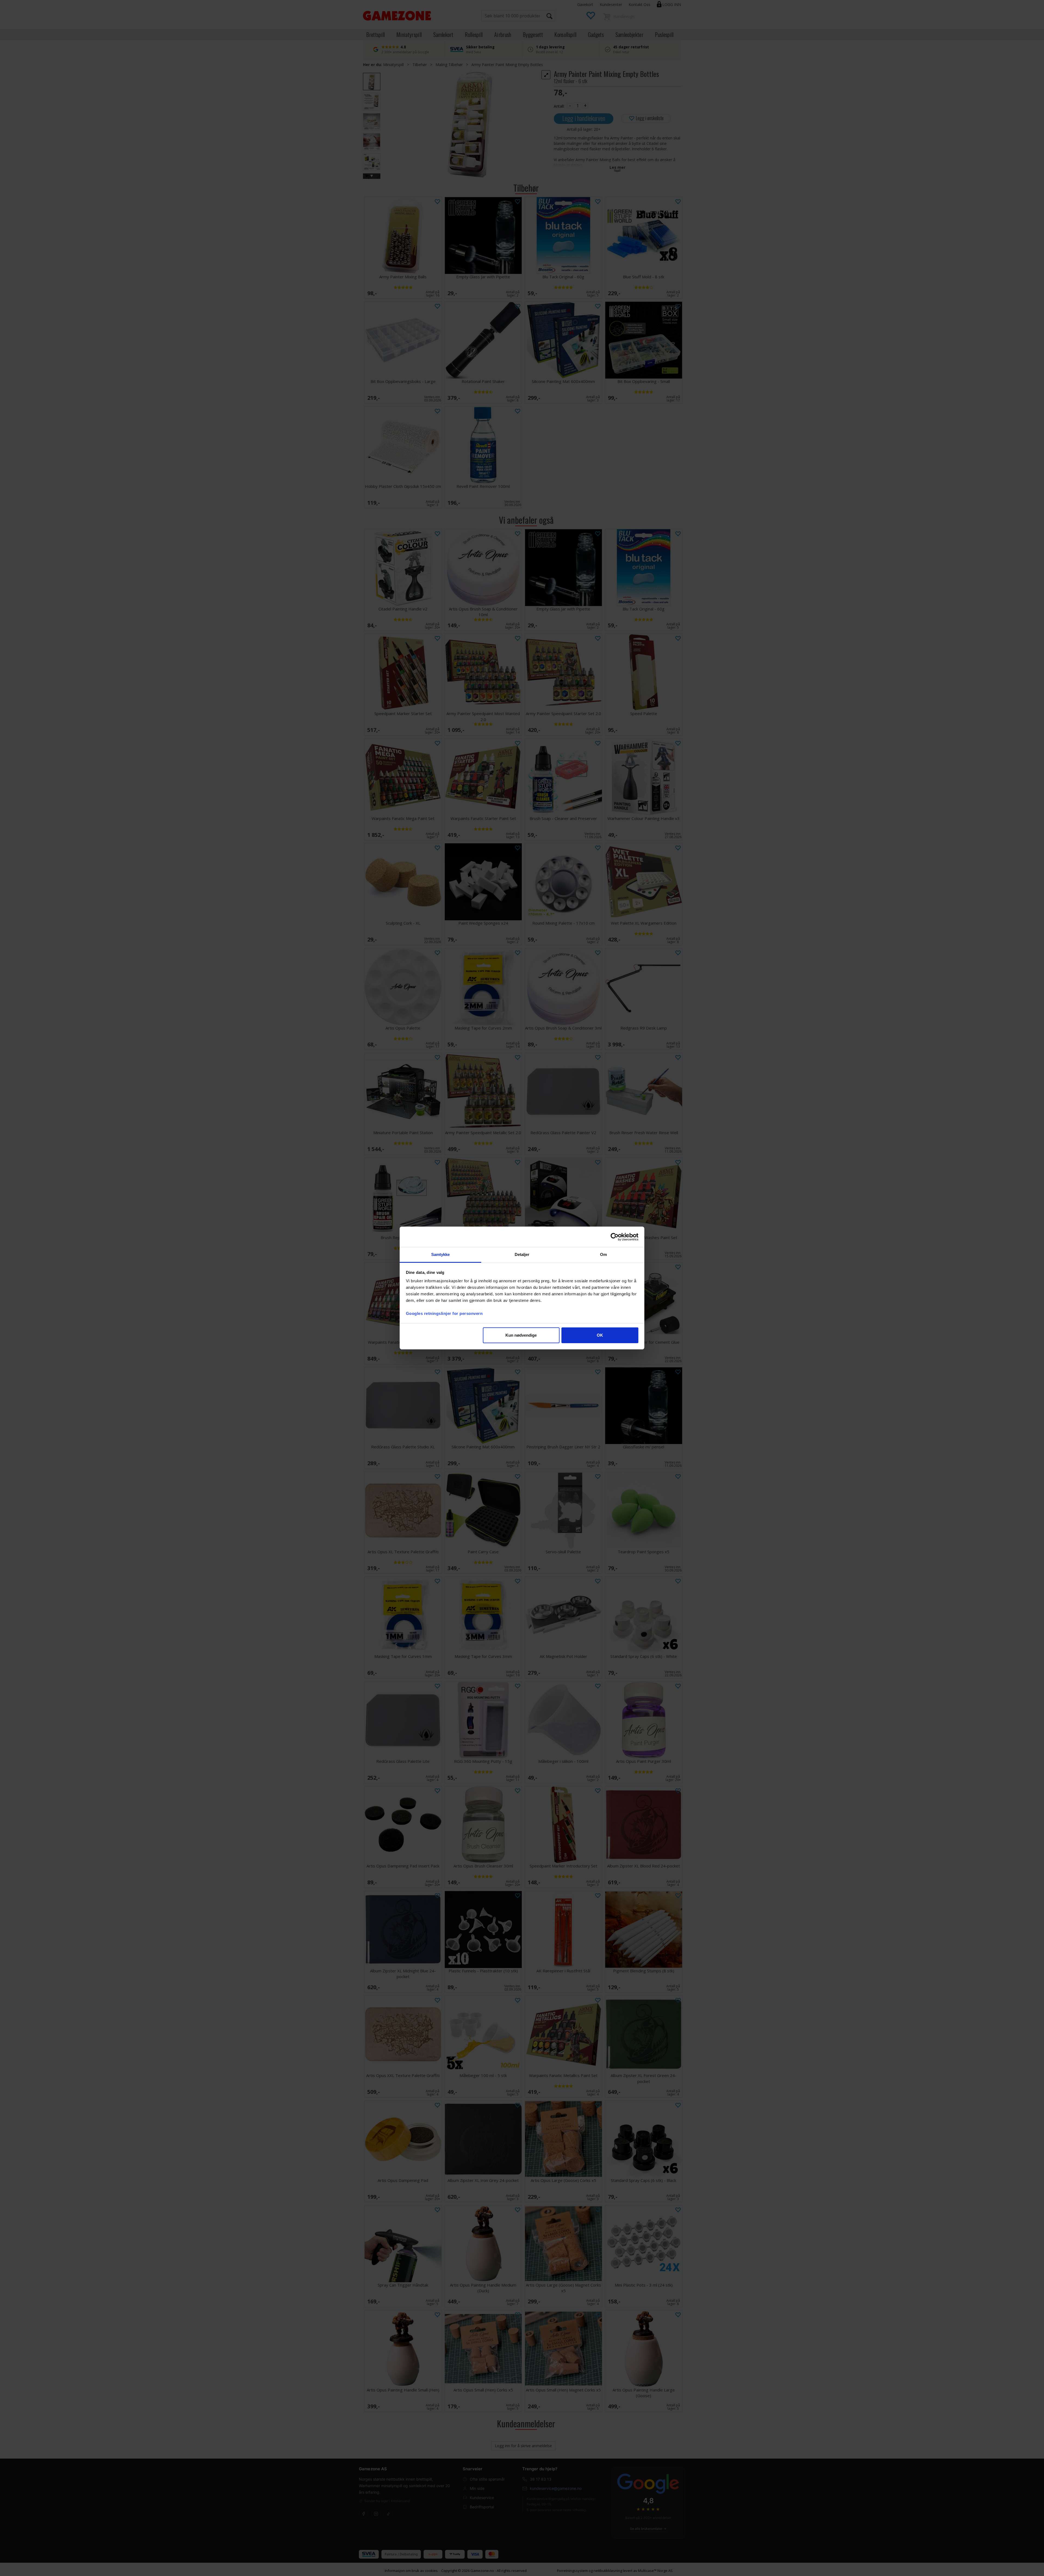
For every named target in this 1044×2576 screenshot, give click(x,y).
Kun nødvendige (521, 1335)
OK (600, 1335)
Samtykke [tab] (441, 1254)
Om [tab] (603, 1254)
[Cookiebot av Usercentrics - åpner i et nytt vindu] (615, 1237)
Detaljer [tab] (522, 1254)
